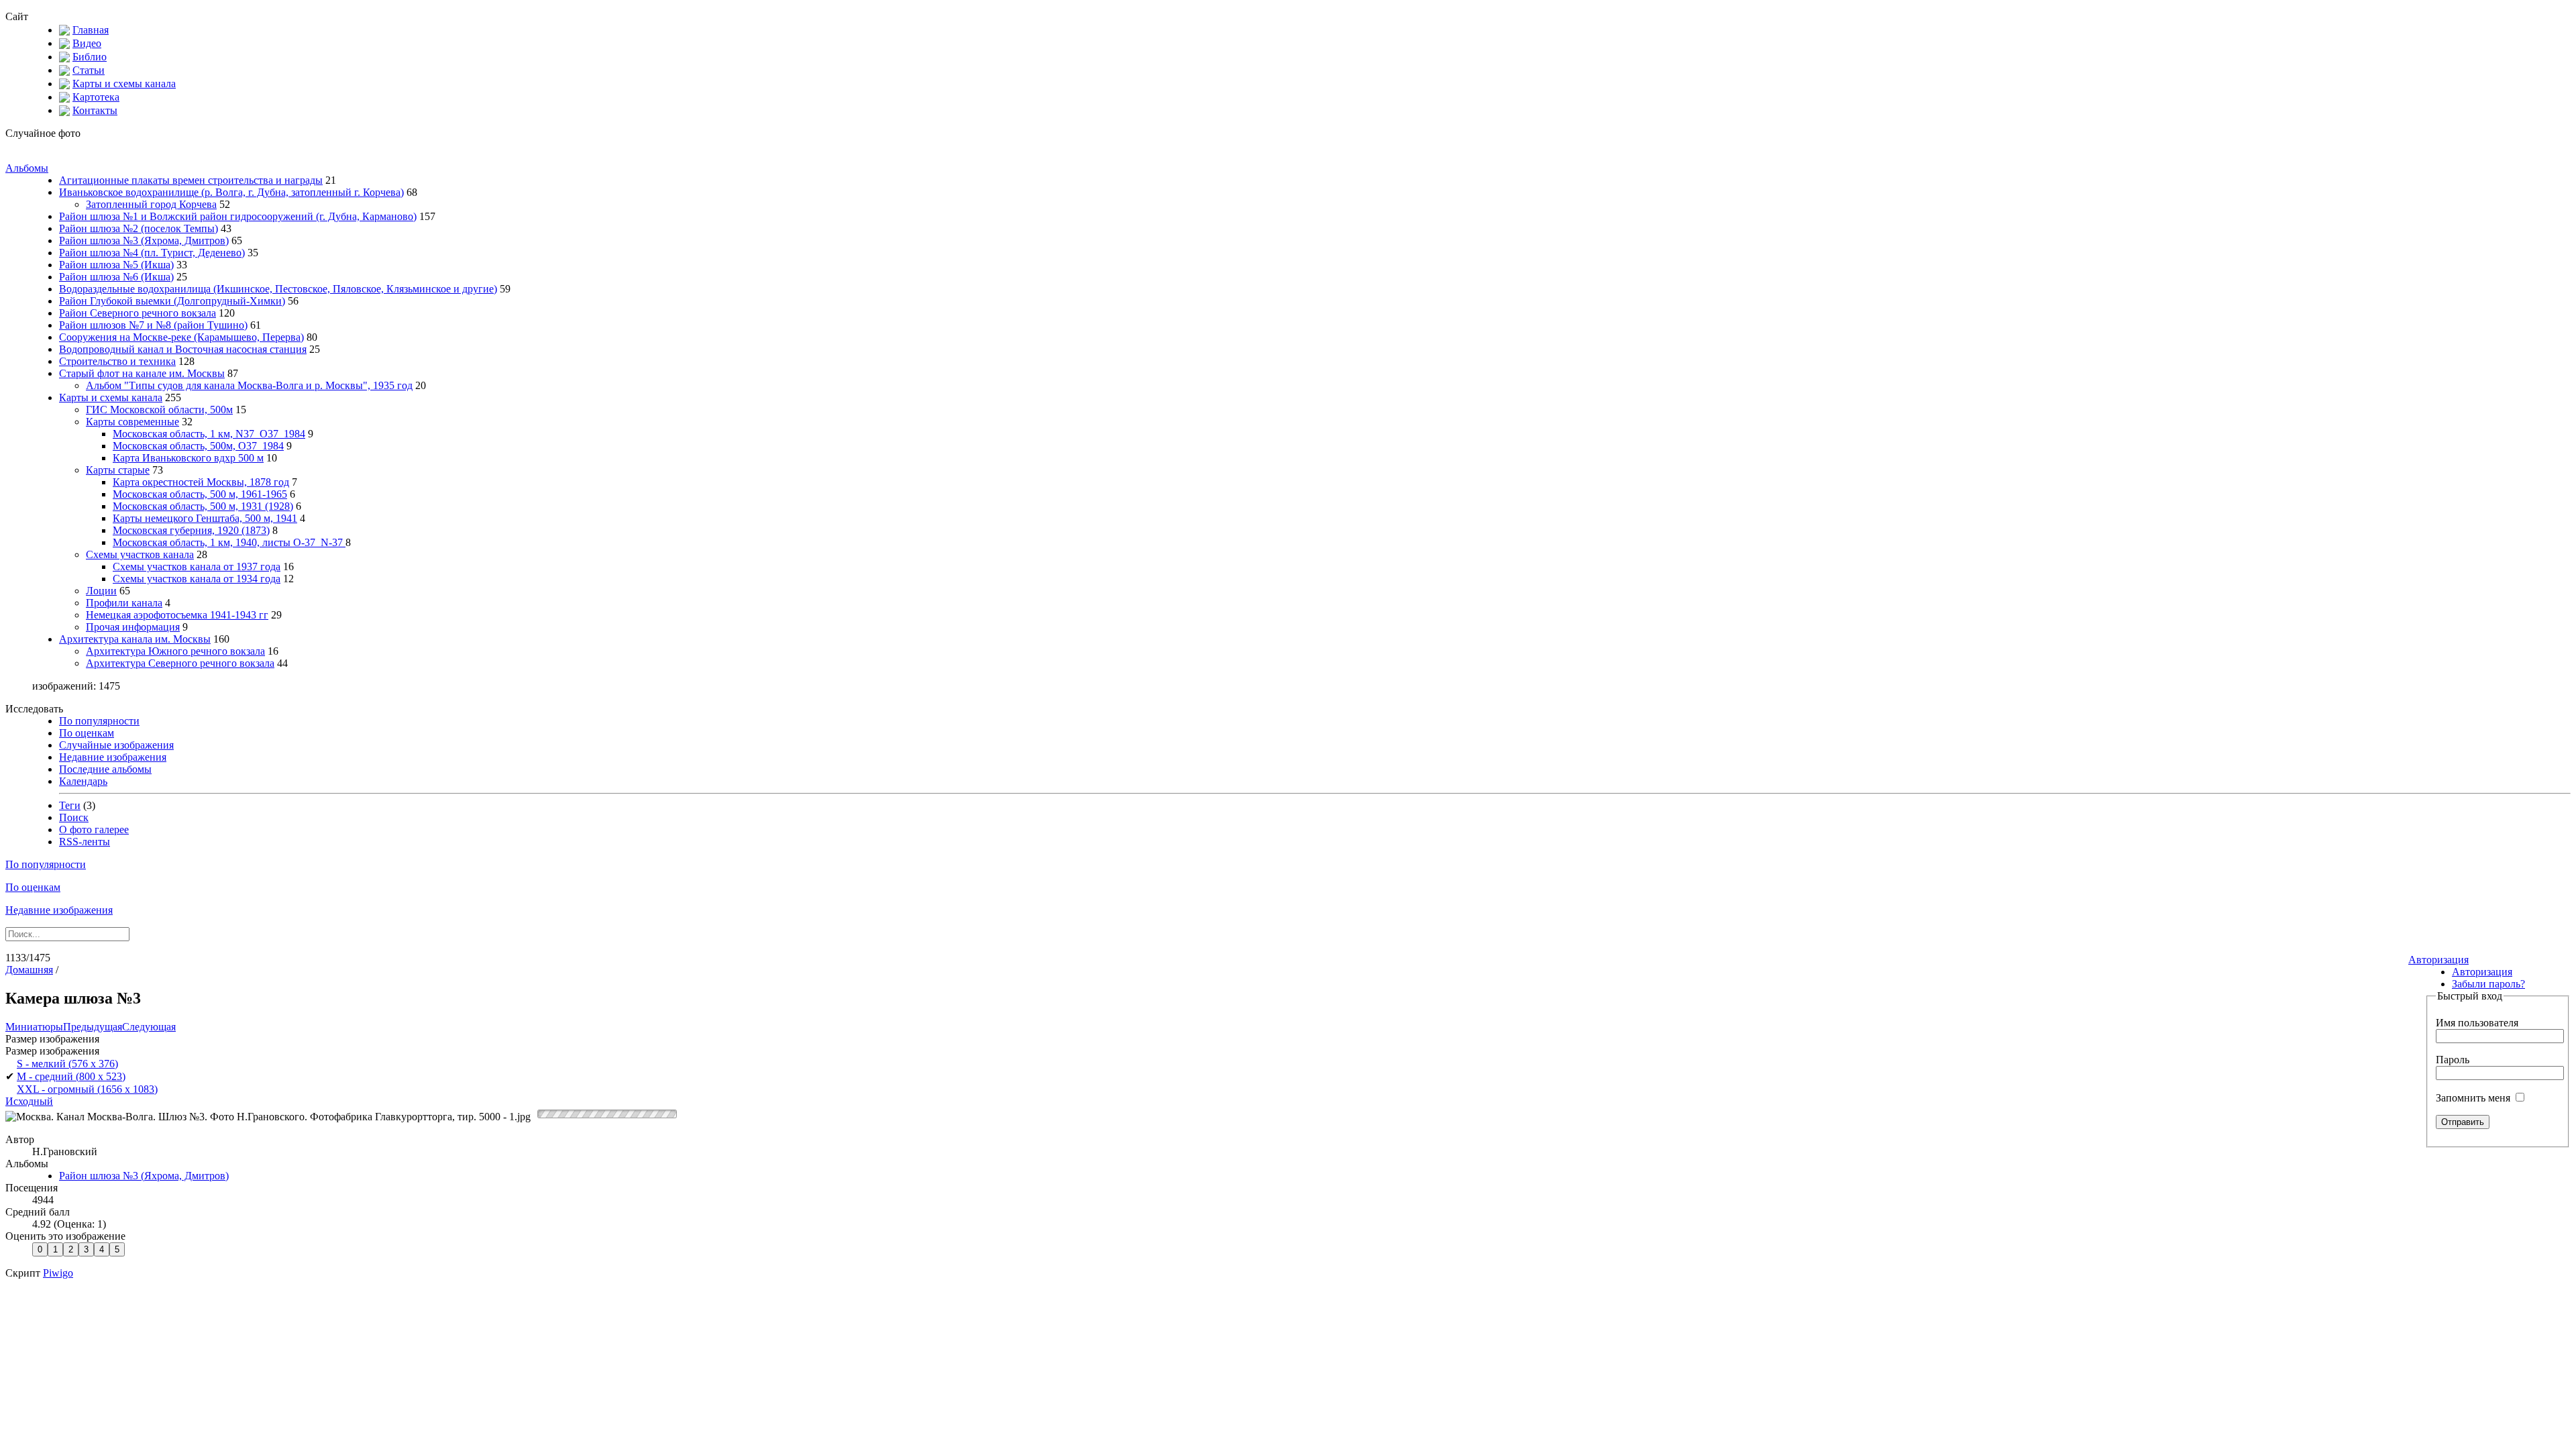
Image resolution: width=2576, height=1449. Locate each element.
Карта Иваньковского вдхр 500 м (188, 458)
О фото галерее (94, 829)
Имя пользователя (2477, 1023)
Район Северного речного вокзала (138, 313)
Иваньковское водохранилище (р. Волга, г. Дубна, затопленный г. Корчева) (231, 192)
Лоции (101, 591)
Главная (91, 30)
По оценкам (87, 733)
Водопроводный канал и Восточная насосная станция (183, 349)
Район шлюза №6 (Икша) (116, 277)
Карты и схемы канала (124, 84)
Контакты (95, 110)
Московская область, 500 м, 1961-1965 (200, 494)
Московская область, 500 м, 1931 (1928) (203, 506)
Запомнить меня (2474, 1098)
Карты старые (118, 470)
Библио (90, 57)
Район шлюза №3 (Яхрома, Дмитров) (144, 240)
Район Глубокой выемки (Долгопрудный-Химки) (172, 301)
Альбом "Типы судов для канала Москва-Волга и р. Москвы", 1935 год (249, 385)
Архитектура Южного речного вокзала (175, 651)
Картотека (96, 97)
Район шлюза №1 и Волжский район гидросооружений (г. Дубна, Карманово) (238, 216)
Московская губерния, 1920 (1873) (191, 530)
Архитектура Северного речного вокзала (180, 663)
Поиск (74, 817)
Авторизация (2438, 960)
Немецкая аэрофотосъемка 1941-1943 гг (177, 615)
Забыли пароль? (2488, 984)
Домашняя (29, 970)
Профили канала (124, 603)
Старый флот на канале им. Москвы (142, 373)
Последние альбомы (105, 769)
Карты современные (132, 422)
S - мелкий (67, 1064)
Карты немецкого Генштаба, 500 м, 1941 (205, 518)
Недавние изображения (113, 757)
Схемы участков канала (140, 554)
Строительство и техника (117, 361)
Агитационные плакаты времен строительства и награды (191, 180)
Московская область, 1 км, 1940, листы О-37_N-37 (229, 542)
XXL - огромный (87, 1089)
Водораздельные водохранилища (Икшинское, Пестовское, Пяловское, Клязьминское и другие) (278, 289)
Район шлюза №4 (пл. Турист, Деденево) (152, 253)
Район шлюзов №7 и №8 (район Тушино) (153, 325)
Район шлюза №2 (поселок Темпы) (139, 228)
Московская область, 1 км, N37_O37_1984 (209, 434)
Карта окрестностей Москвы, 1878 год (201, 482)
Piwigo (58, 1273)
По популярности (99, 721)
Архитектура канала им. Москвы (135, 639)
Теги (70, 805)
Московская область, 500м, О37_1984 (198, 446)
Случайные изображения (116, 745)
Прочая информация (133, 627)
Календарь (83, 781)
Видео (87, 43)
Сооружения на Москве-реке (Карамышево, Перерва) (181, 337)
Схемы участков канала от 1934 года (197, 579)
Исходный (29, 1101)
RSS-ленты (85, 842)
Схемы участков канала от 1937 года (197, 567)
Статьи (89, 70)
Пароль (2453, 1060)
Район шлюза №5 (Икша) (116, 265)
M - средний (71, 1076)
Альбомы (27, 168)
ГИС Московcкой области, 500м (159, 410)
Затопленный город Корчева (151, 204)
